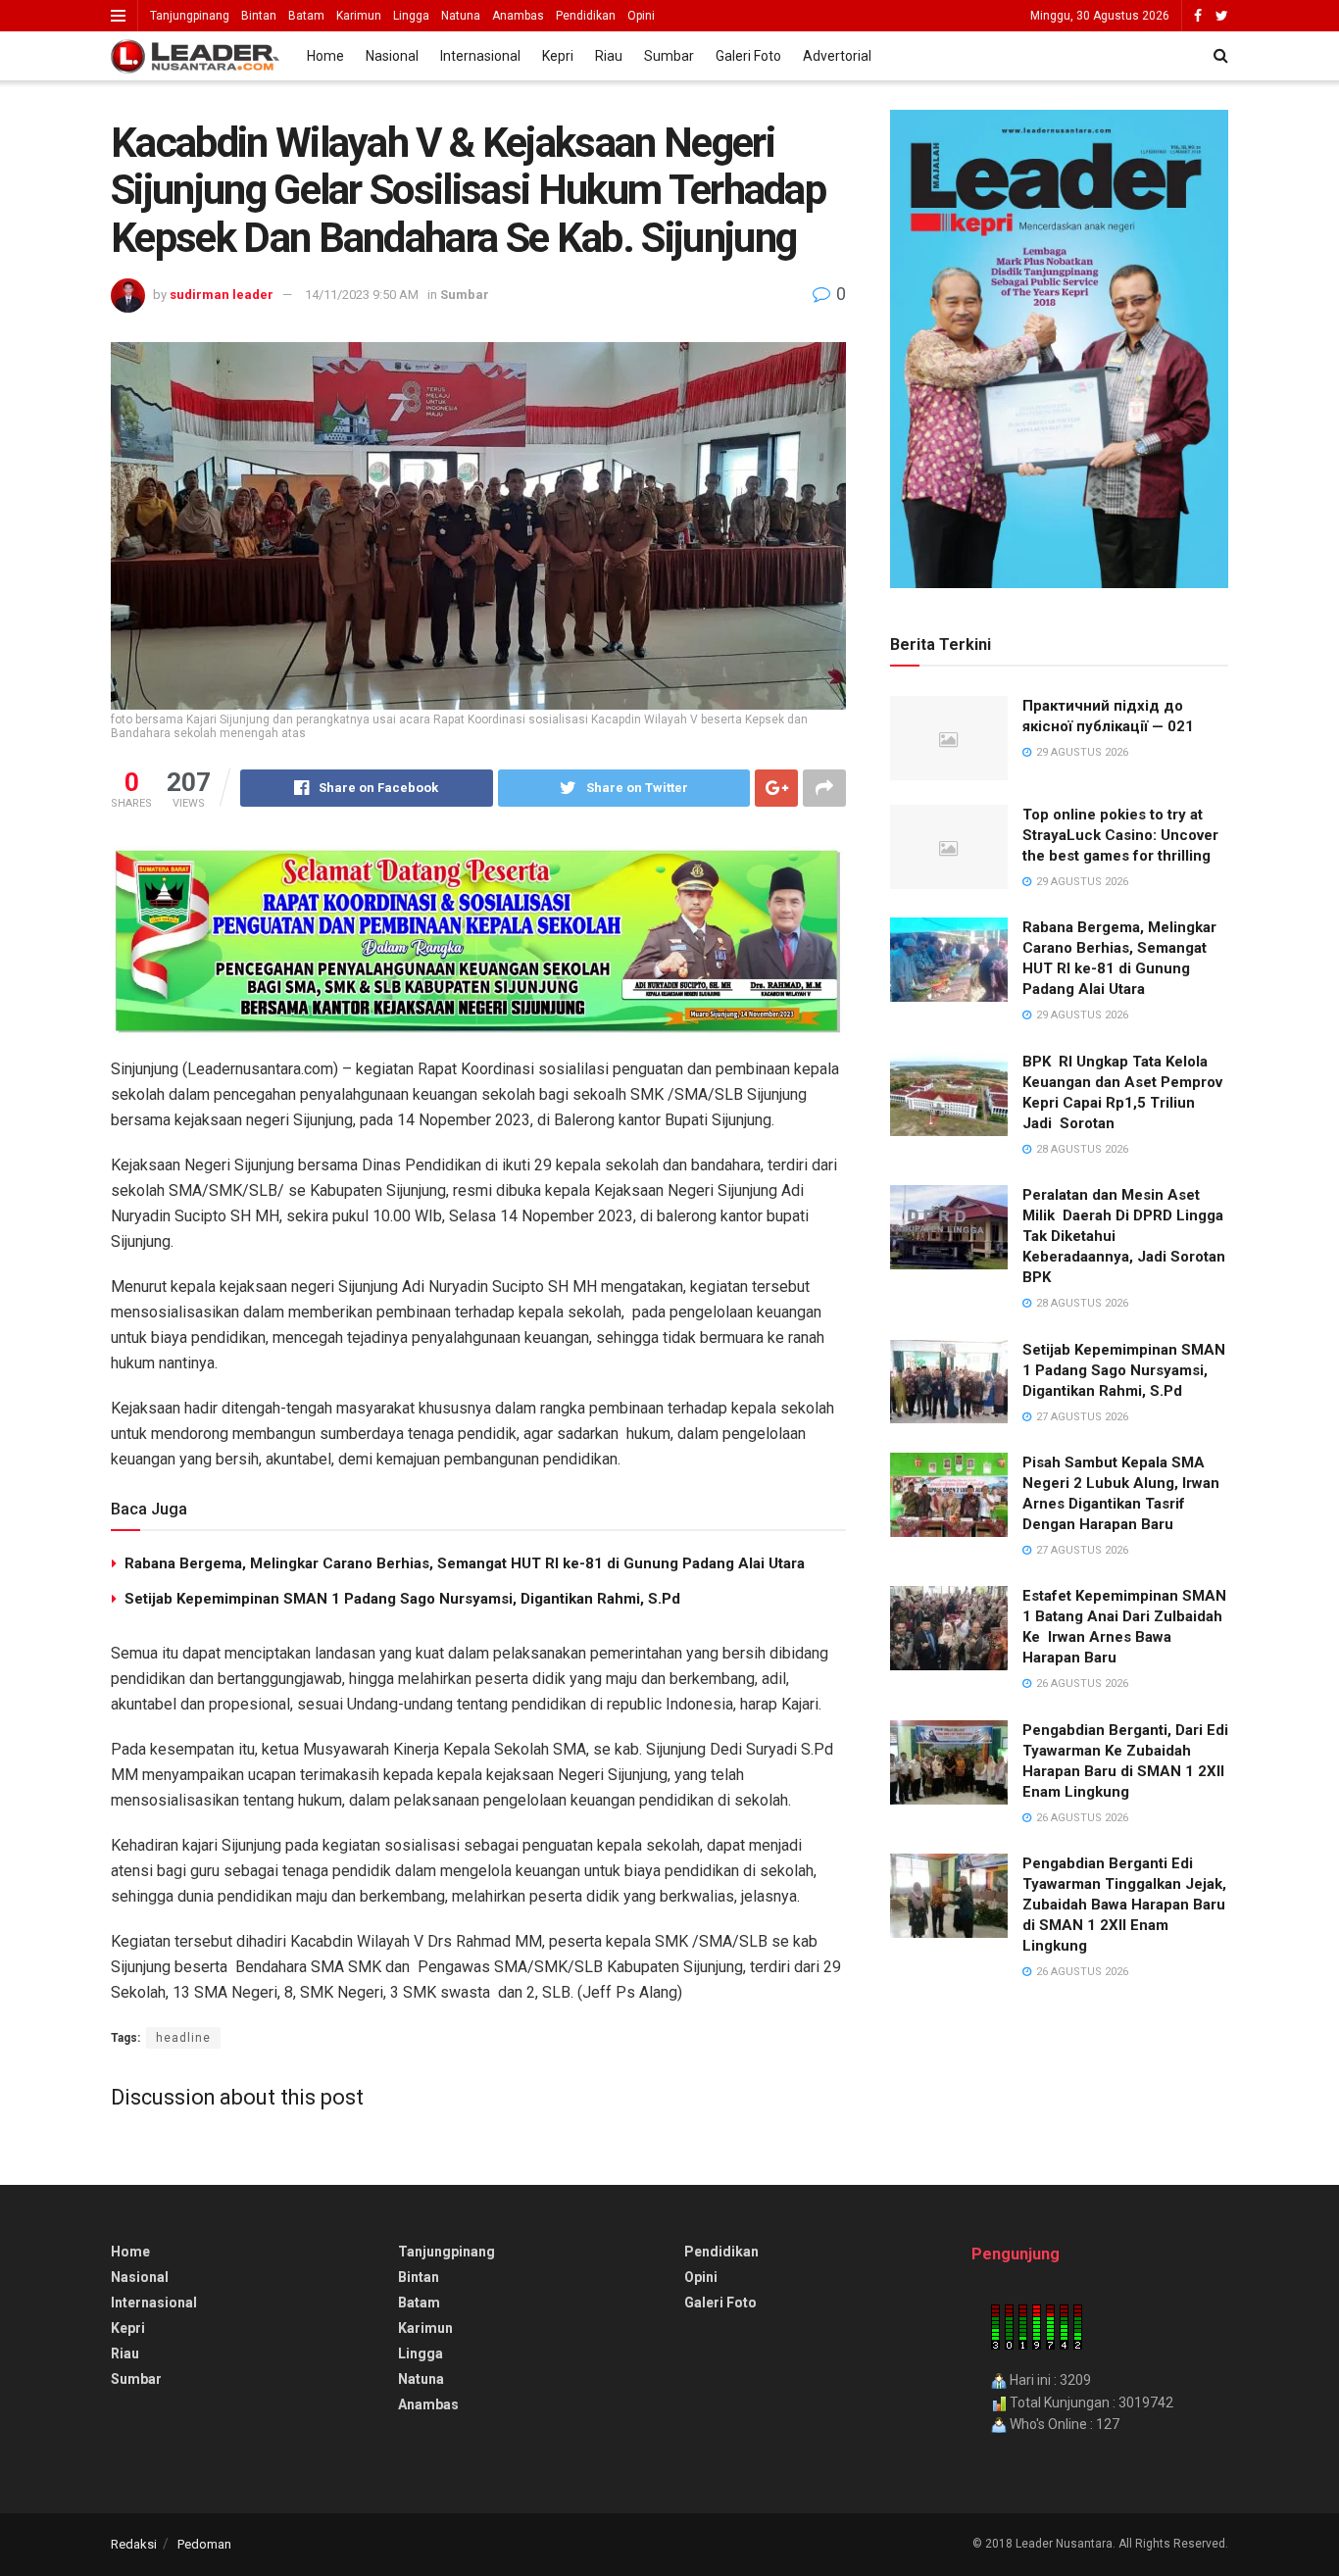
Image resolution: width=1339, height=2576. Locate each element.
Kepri (558, 56)
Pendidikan (586, 16)
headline (183, 2038)
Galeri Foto (748, 56)
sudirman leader (222, 295)
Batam (306, 16)
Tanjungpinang (190, 16)
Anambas (518, 16)
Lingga (411, 16)
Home (325, 56)
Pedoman (204, 2544)
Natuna (461, 16)
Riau (609, 56)
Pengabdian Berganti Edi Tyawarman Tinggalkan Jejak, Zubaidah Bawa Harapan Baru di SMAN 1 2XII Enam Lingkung (1124, 1905)
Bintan (259, 16)
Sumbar (669, 56)
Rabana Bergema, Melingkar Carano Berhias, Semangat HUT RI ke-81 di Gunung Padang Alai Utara (465, 1563)
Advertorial (837, 56)
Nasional (392, 56)
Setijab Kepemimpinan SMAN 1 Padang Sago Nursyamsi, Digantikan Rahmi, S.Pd (402, 1599)
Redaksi (134, 2544)
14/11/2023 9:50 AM (362, 295)
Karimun (359, 16)
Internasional (480, 56)
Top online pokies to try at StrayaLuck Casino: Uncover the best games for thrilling (1120, 835)
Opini (641, 16)
